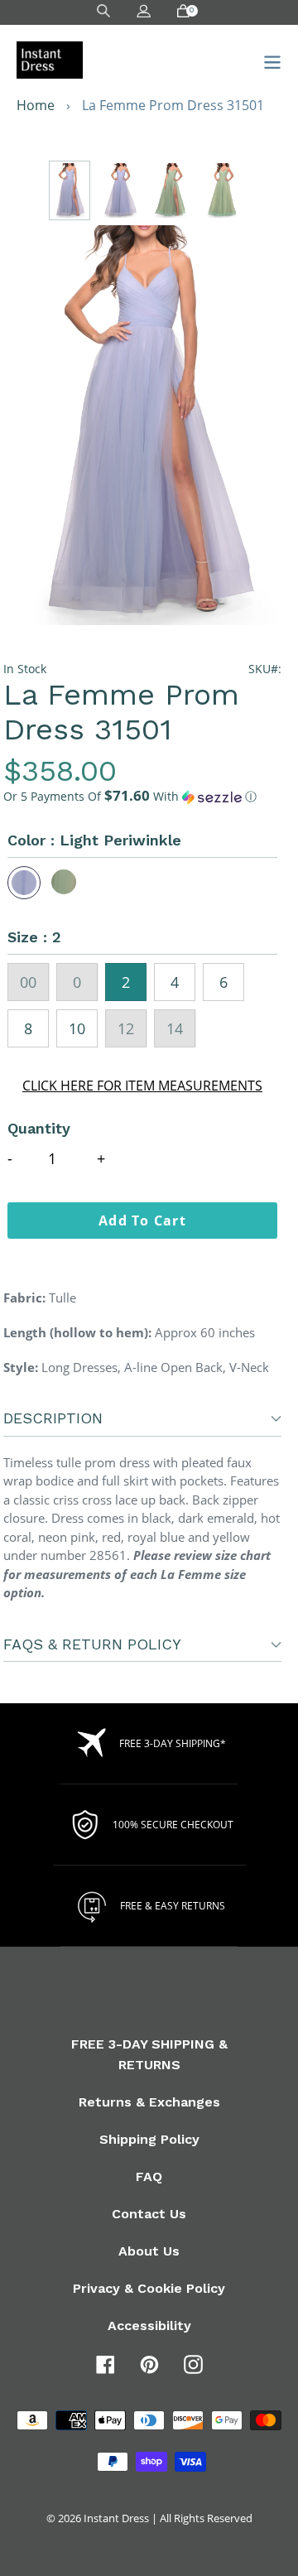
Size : (34, 937)
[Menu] (268, 60)
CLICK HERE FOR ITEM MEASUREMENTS (142, 1086)
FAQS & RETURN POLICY (92, 1644)
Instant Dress (116, 2518)
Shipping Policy (149, 2139)
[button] (142, 797)
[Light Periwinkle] (24, 883)
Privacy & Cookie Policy (149, 2288)
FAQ (149, 2176)
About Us (149, 2251)
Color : (94, 840)
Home (36, 105)
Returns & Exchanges (149, 2102)
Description (53, 1418)
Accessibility (149, 2326)
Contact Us (149, 2214)
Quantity (39, 1128)
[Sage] (65, 883)
